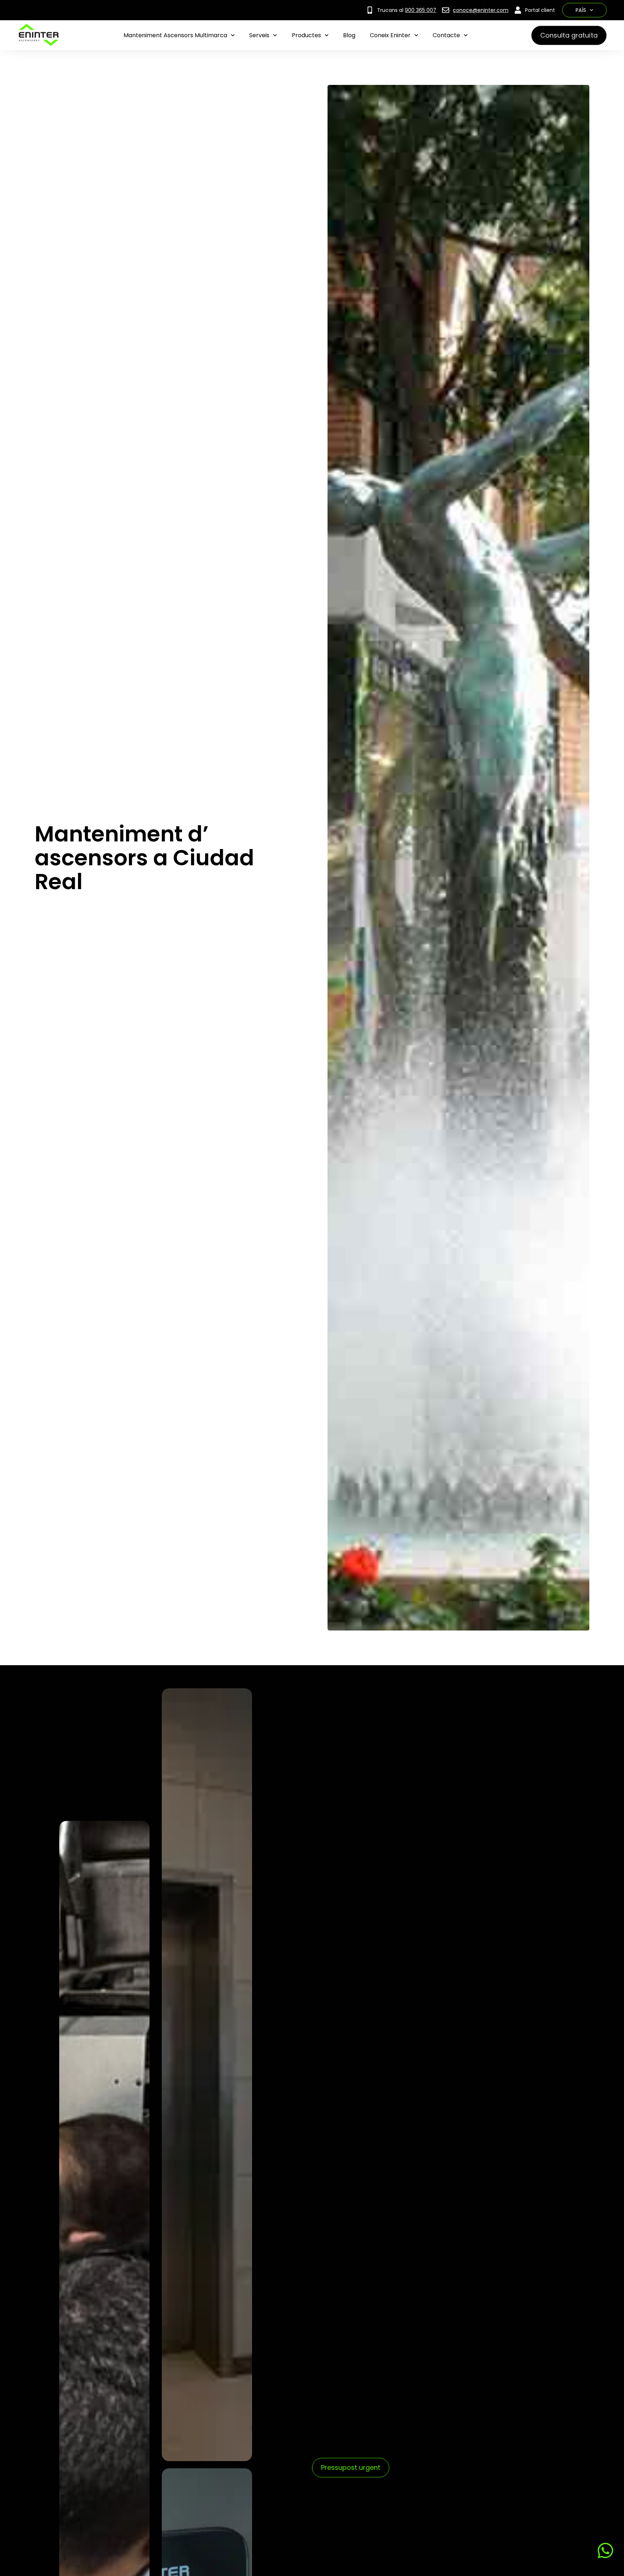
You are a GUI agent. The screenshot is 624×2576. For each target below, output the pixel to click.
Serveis (259, 35)
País (581, 10)
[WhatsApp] (604, 2551)
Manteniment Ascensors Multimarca (175, 35)
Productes (306, 35)
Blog (349, 35)
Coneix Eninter (390, 35)
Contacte (446, 35)
